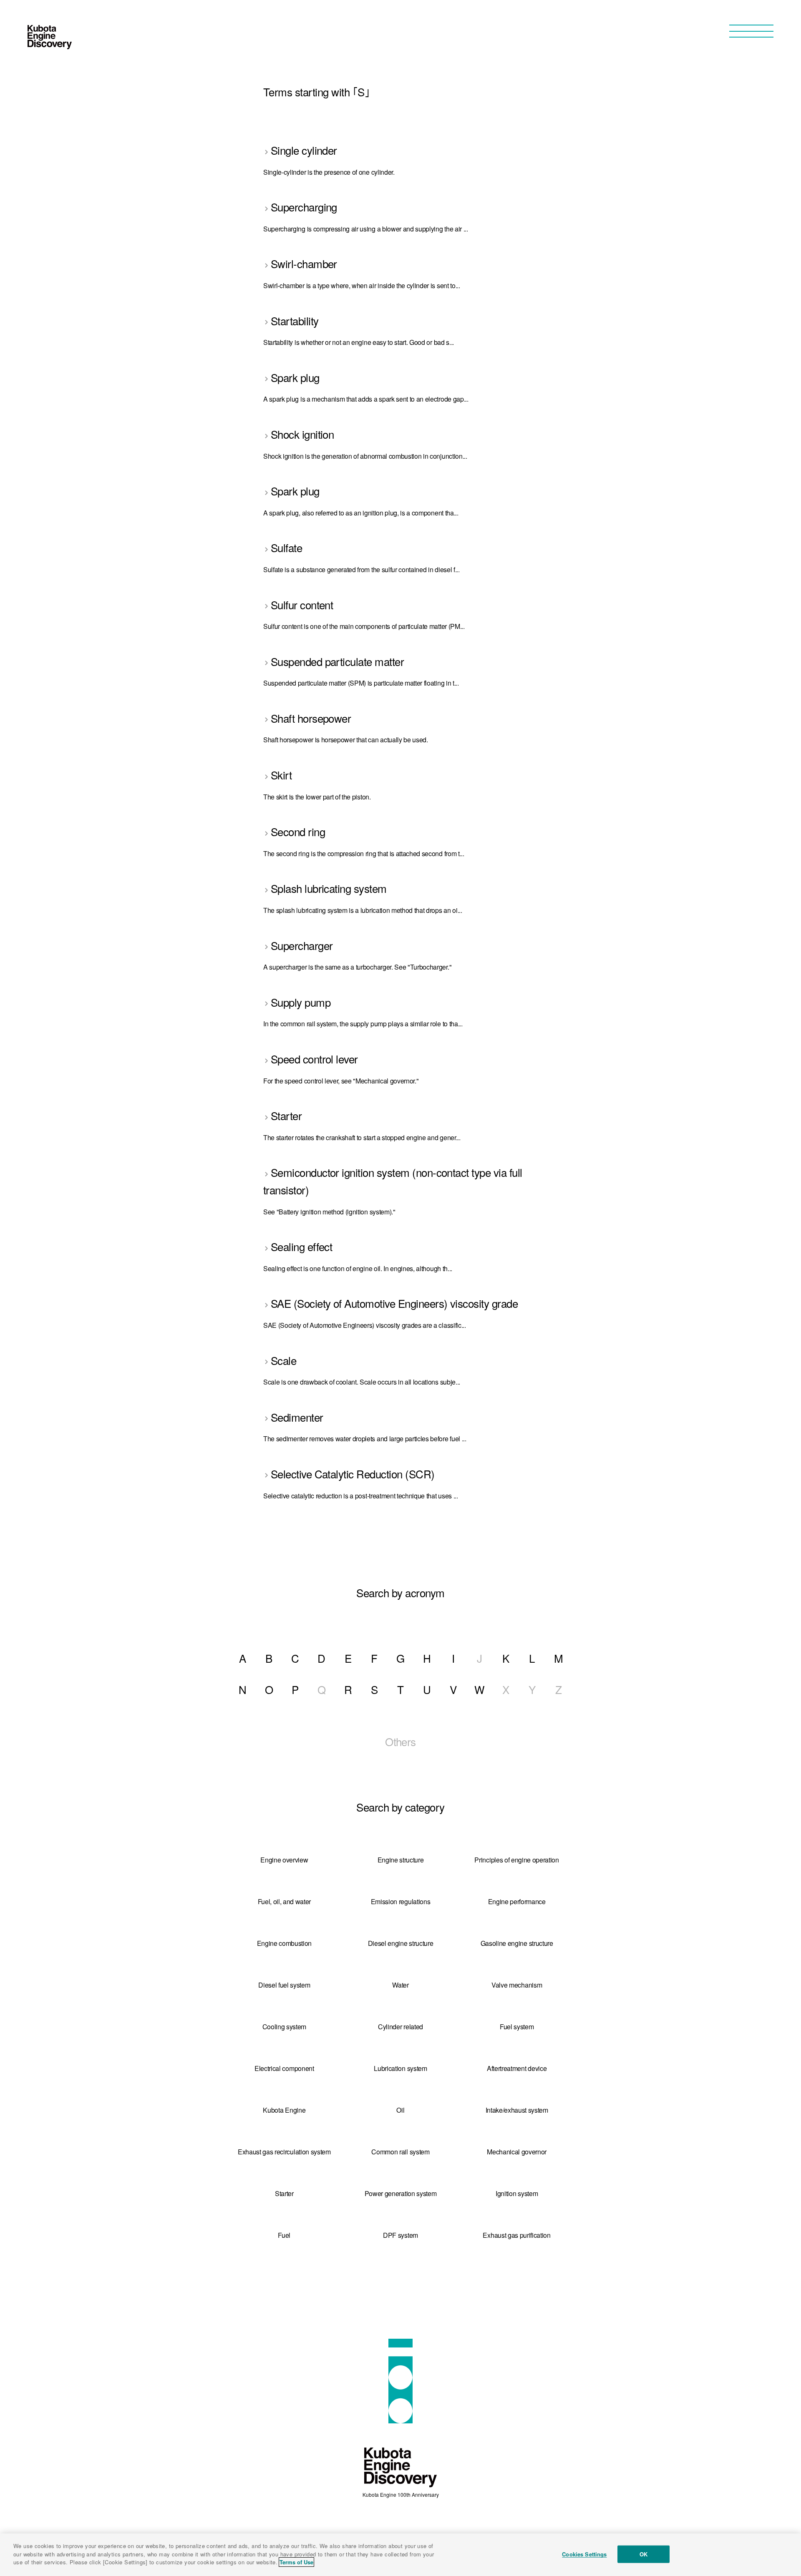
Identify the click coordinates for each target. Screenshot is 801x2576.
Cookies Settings (584, 2554)
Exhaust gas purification (516, 2235)
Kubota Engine (284, 2110)
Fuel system (517, 2027)
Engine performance (517, 1901)
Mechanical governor (517, 2152)
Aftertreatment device (517, 2068)
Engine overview (284, 1860)
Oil (400, 2110)
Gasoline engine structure (517, 1943)
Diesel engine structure (401, 1943)
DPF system (400, 2235)
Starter (284, 2193)
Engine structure (401, 1860)
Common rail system (400, 2152)
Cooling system (285, 2027)
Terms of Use (296, 2562)
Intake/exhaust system (517, 2110)
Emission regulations (401, 1901)
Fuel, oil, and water (285, 1901)
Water (400, 1985)
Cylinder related (400, 2027)
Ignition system (517, 2193)
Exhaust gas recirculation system (284, 2152)
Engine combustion (285, 1943)
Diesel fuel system (284, 1985)
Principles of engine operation (516, 1860)
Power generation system (401, 2193)
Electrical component (284, 2068)
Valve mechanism (517, 1985)
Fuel (284, 2235)
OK (644, 2554)
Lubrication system (400, 2068)
